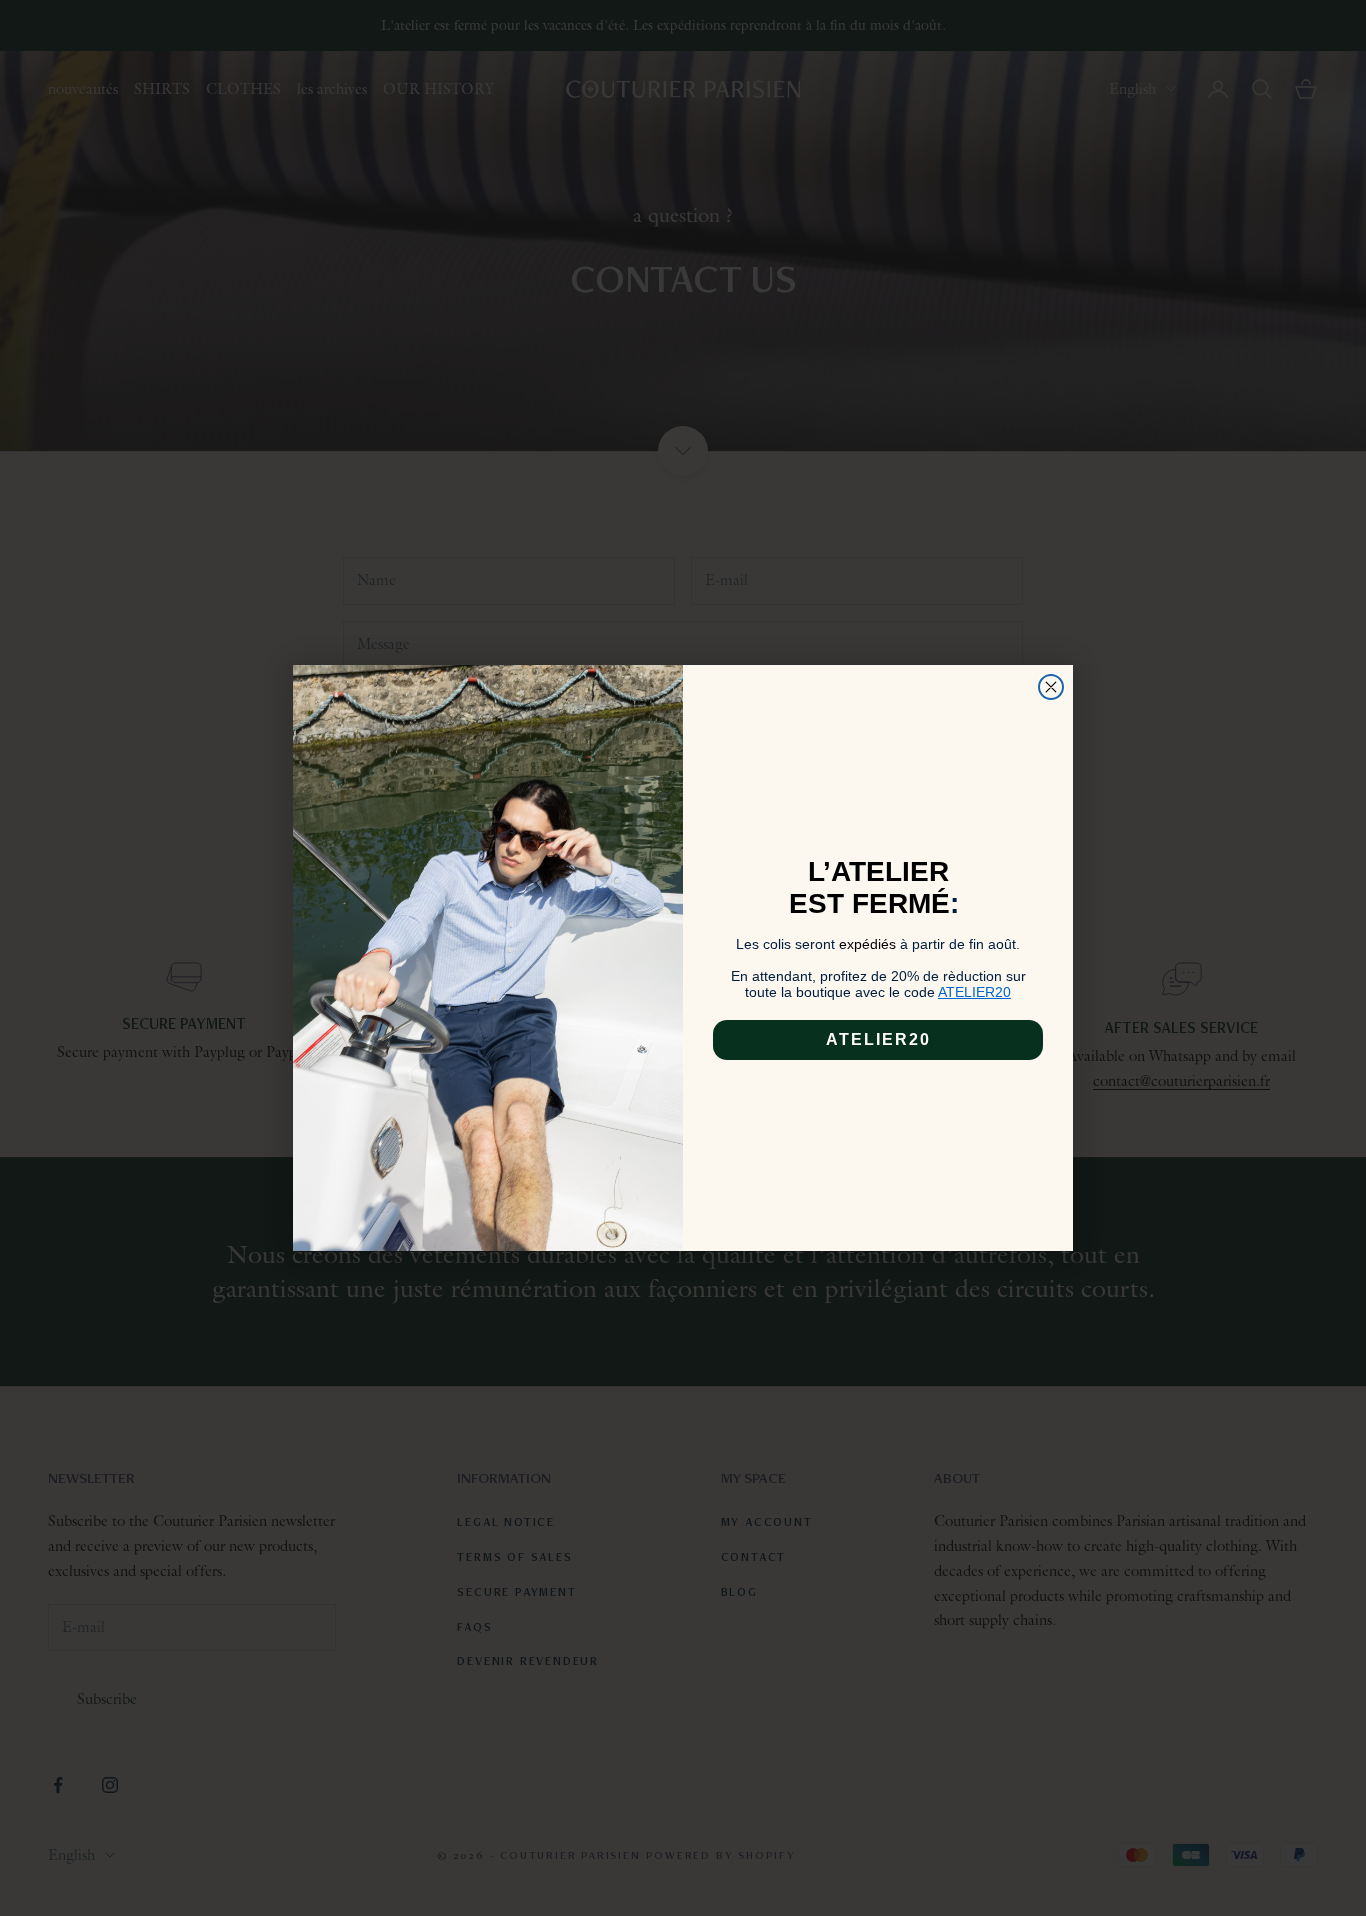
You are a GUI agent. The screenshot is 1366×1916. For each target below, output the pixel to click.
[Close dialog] (1051, 687)
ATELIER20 (878, 1039)
